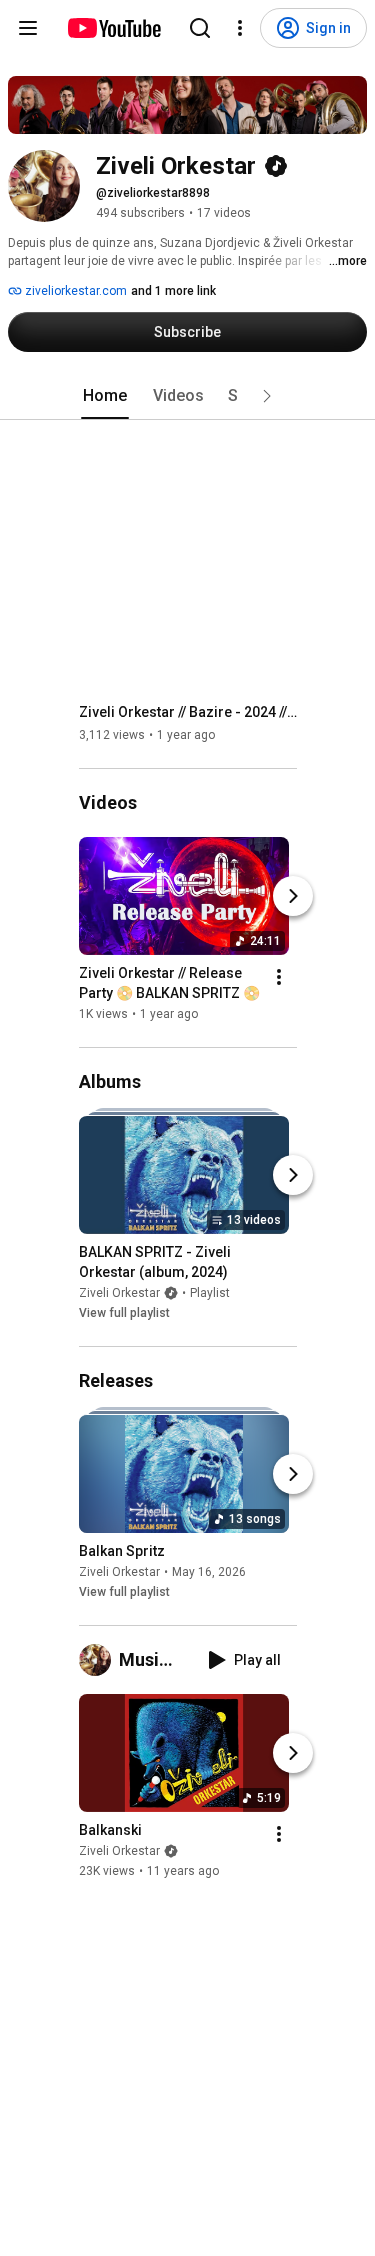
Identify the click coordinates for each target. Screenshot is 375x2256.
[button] (267, 396)
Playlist (210, 1293)
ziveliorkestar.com (74, 291)
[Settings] (240, 28)
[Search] (200, 28)
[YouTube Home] (113, 28)
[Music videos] (99, 1660)
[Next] (293, 896)
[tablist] (188, 396)
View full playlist (124, 1313)
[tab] (105, 396)
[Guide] (28, 28)
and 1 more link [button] (173, 291)
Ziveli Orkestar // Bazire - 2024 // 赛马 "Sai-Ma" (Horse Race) (188, 712)
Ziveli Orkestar (119, 1293)
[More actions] (279, 977)
